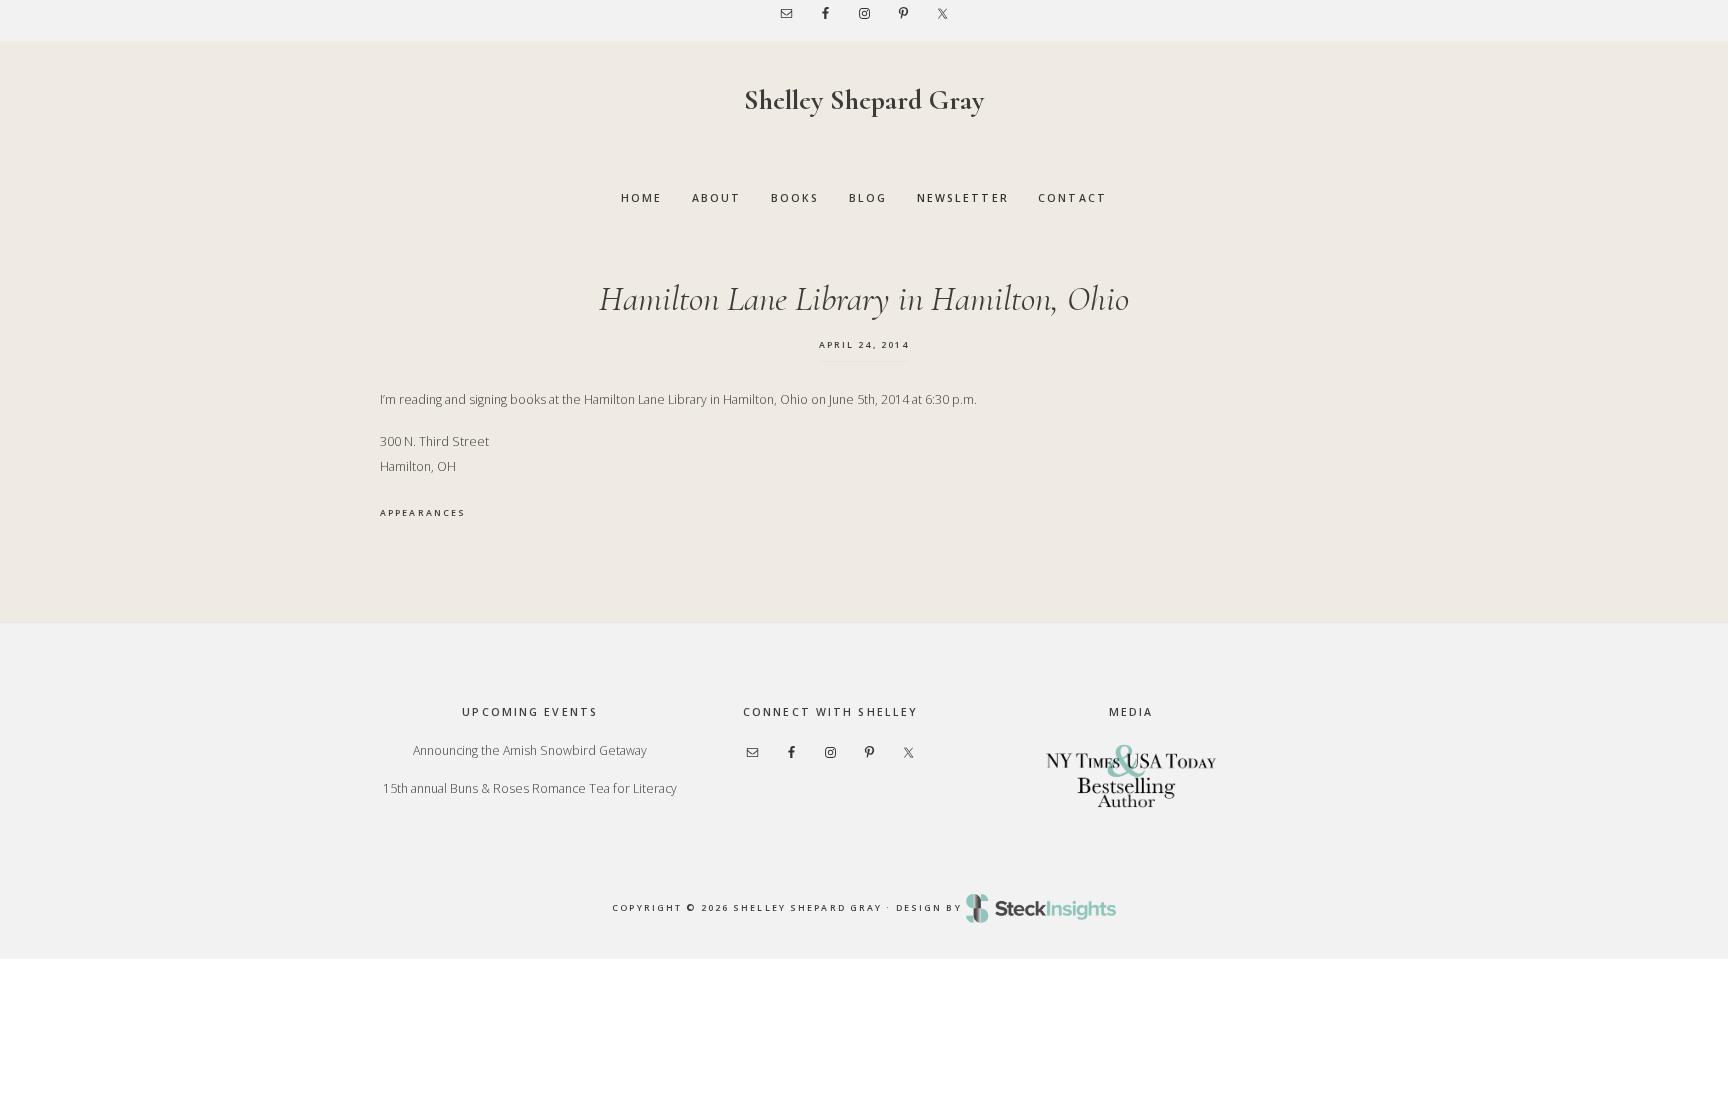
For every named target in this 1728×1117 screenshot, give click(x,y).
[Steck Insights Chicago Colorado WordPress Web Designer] (1041, 908)
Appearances (423, 513)
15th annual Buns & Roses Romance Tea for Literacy (530, 788)
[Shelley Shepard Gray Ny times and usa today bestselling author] (1131, 775)
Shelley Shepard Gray (864, 100)
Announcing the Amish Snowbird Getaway (530, 750)
